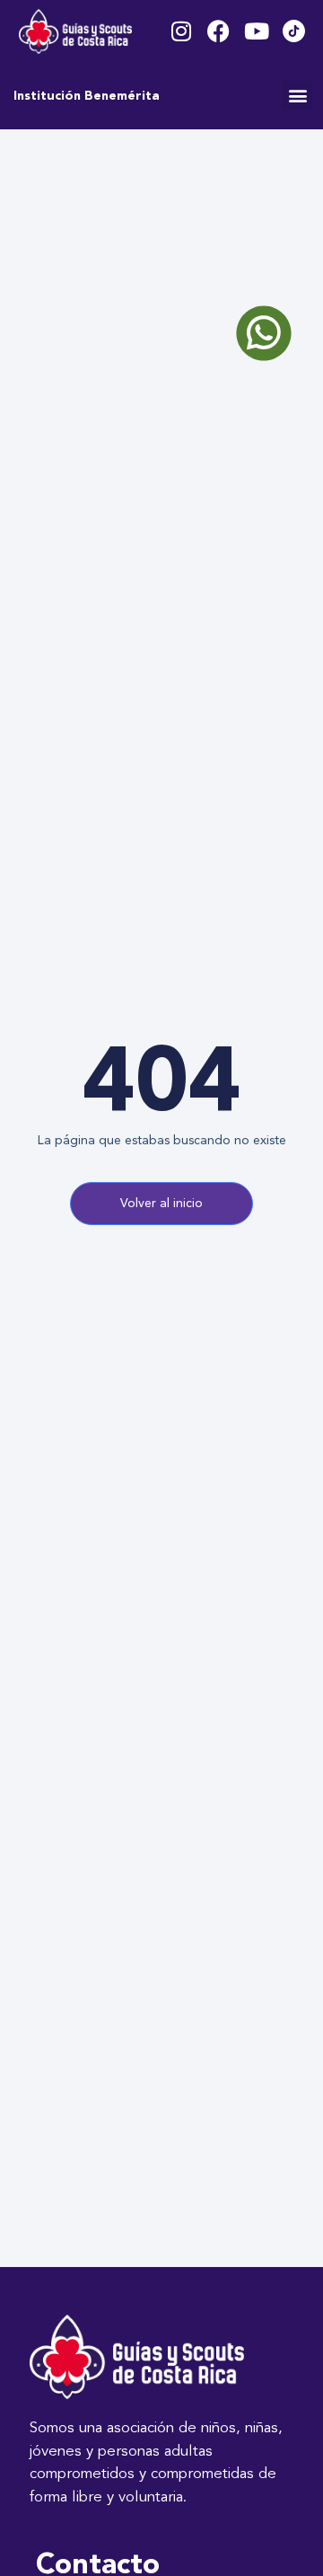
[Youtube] (256, 31)
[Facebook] (218, 31)
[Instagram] (181, 31)
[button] (297, 96)
